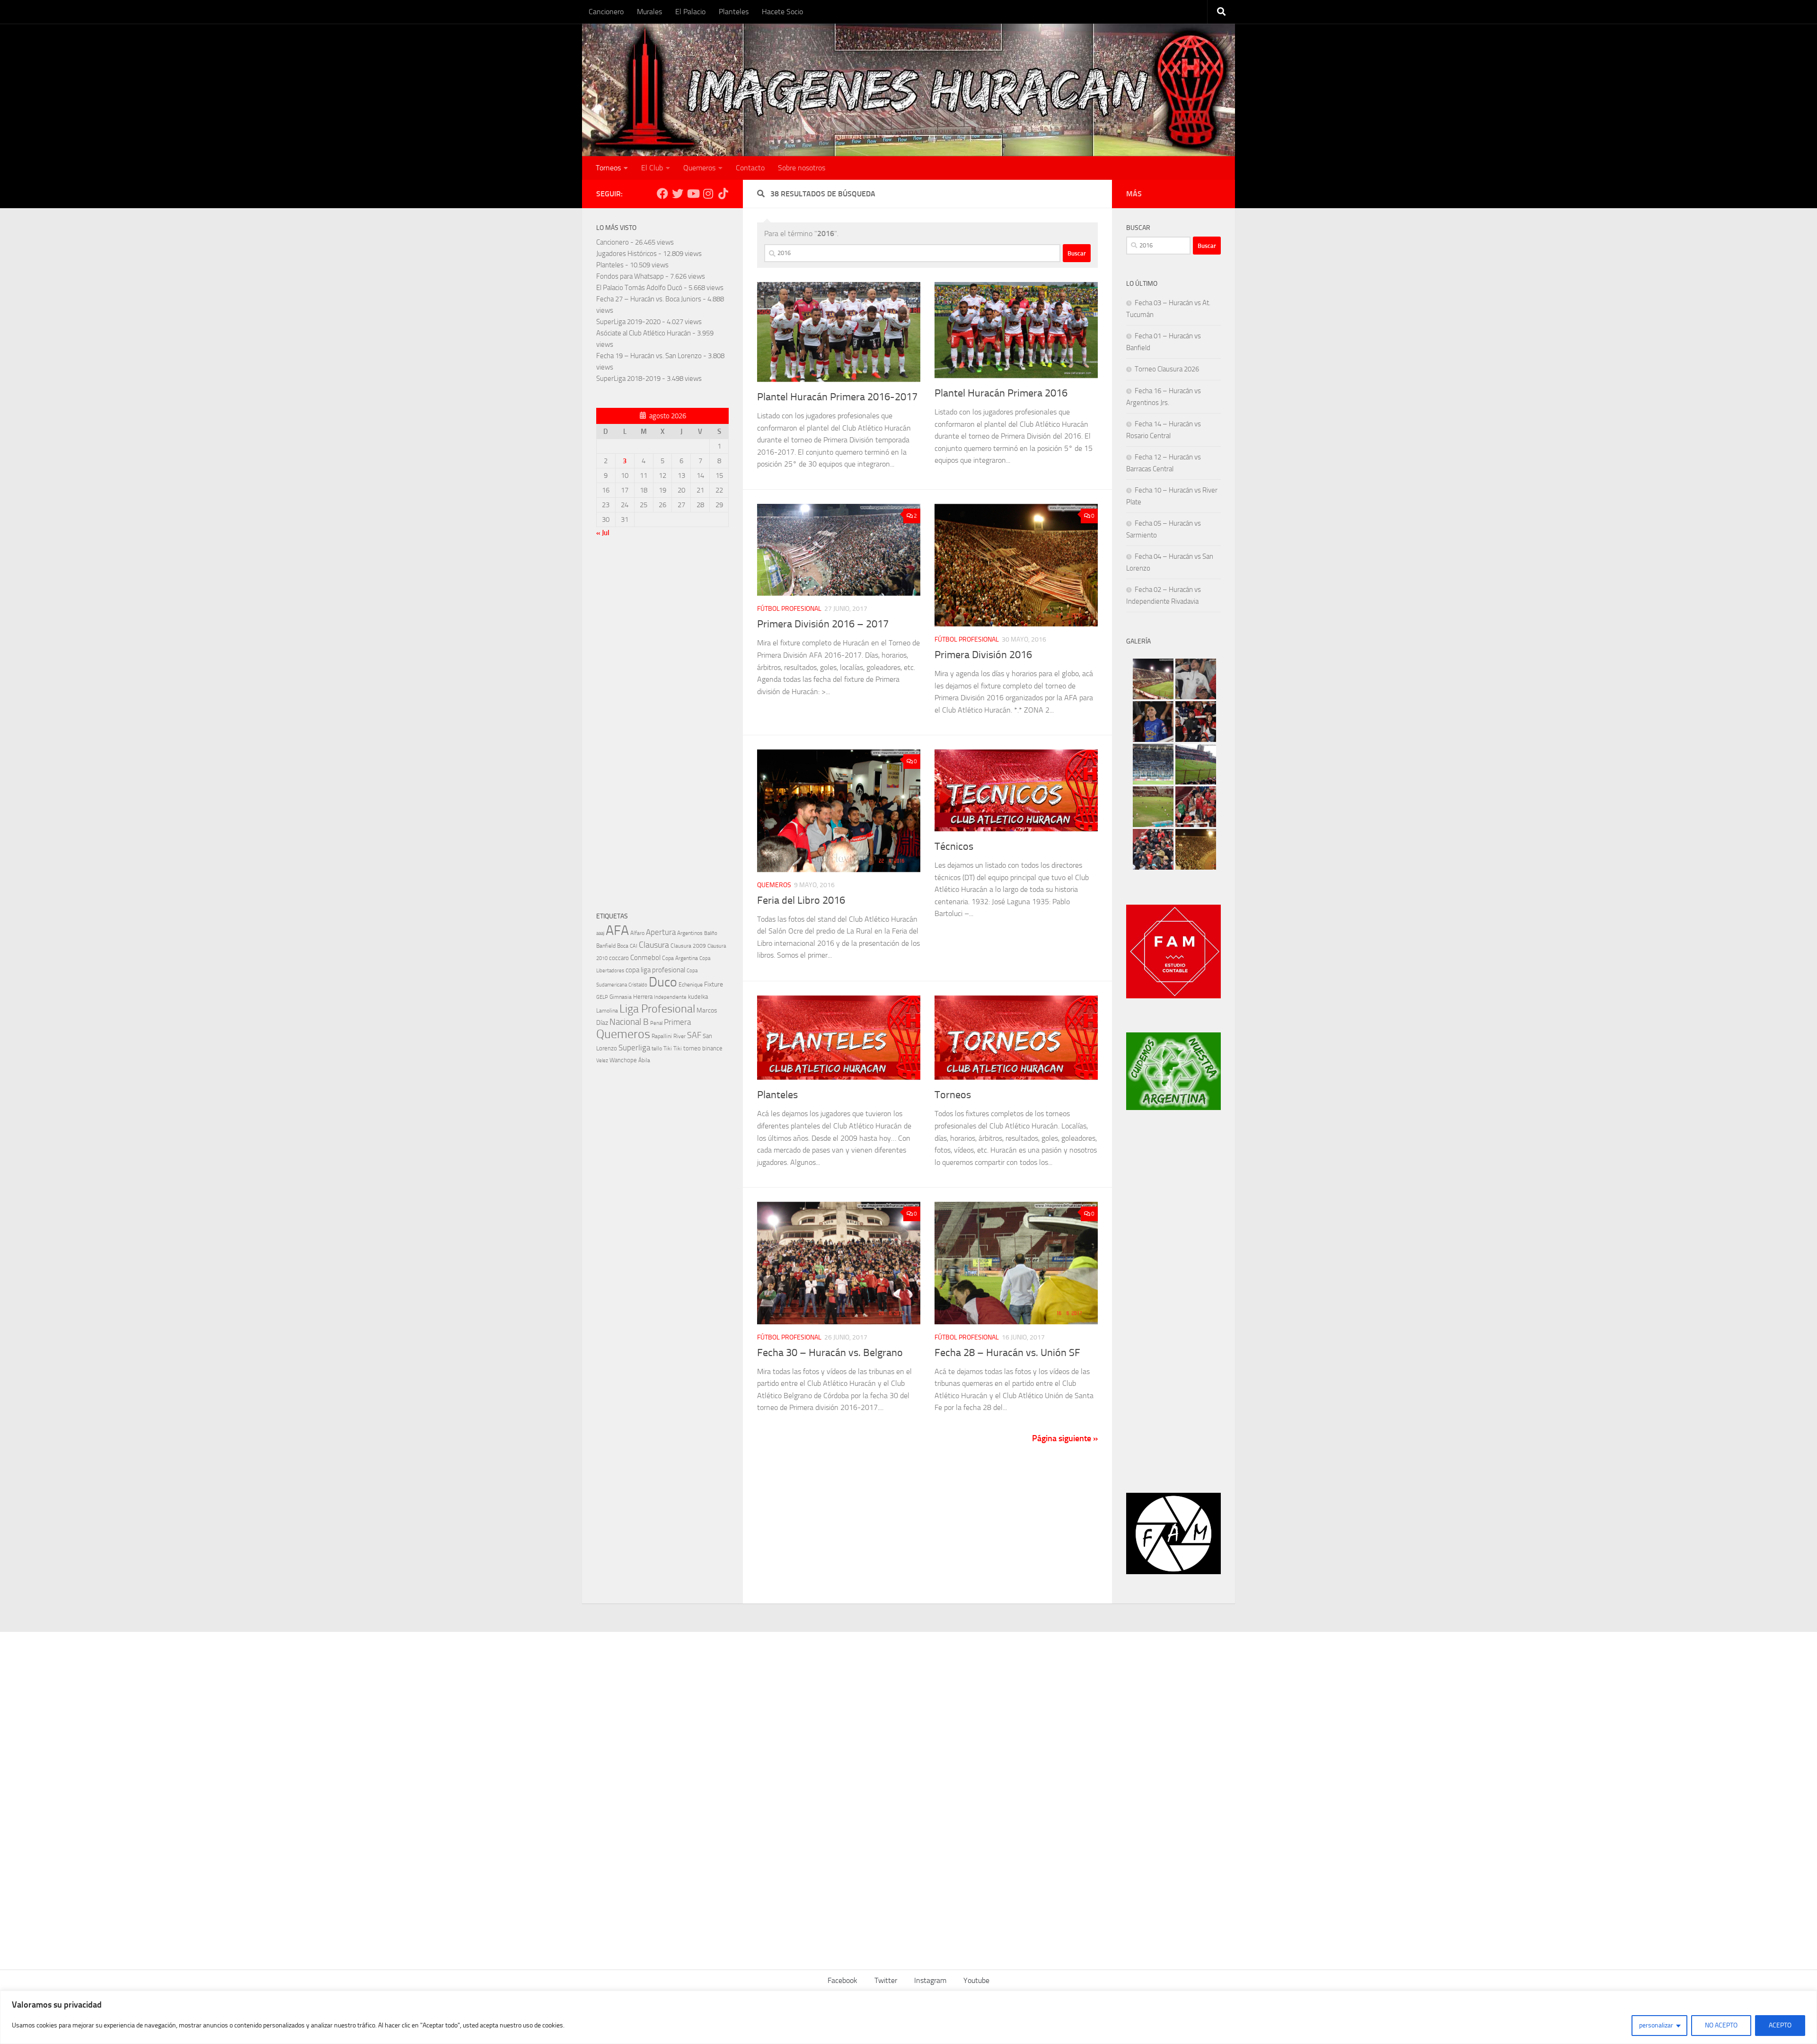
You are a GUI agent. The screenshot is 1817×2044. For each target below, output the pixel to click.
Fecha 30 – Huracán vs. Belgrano (830, 1353)
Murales (649, 12)
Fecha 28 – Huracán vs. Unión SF (1007, 1353)
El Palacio (690, 12)
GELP (602, 997)
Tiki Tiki (673, 1048)
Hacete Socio (782, 12)
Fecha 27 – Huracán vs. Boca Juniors (649, 299)
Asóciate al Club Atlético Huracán (644, 333)
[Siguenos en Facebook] (662, 194)
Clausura (654, 945)
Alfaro (637, 933)
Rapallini (662, 1036)
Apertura (661, 932)
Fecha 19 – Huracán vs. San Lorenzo (649, 356)
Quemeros (699, 168)
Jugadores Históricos (626, 254)
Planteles (734, 12)
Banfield (606, 946)
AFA (617, 930)
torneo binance (703, 1048)
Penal (656, 1023)
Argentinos (690, 933)
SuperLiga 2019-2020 (628, 322)
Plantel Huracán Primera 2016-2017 (837, 397)
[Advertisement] (662, 727)
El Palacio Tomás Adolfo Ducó (639, 288)
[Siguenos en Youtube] (693, 194)
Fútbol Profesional (789, 609)
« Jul (603, 533)
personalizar (1656, 2025)
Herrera (643, 997)
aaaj (600, 933)
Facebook (842, 1980)
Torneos (608, 168)
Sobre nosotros (802, 168)
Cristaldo (638, 985)
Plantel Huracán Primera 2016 (1001, 393)
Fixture (714, 984)
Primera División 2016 (983, 655)
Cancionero (606, 12)
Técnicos (954, 846)
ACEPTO (1780, 2025)
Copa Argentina (680, 958)
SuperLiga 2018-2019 (628, 379)
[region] (908, 2017)
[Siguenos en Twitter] (678, 194)
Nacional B (629, 1022)
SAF (694, 1035)
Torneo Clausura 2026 (1167, 369)
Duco (663, 982)
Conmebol (645, 958)
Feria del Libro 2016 (801, 900)
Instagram (930, 1980)
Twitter (886, 1980)
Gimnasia (621, 997)
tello (657, 1048)
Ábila (644, 1060)
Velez (602, 1060)
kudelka (698, 997)
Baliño (711, 933)
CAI (634, 946)
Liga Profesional (657, 1009)
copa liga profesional (655, 970)
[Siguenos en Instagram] (708, 194)
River (679, 1036)
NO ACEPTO (1721, 2025)
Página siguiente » (1065, 1438)
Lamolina (607, 1011)
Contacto (750, 168)
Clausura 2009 (688, 946)
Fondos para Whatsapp (630, 276)
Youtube (976, 1980)
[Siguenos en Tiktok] (723, 194)
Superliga (634, 1048)
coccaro (619, 958)
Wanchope (623, 1060)
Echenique (691, 984)
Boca (623, 946)
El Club (652, 168)
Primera (677, 1022)
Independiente (670, 997)
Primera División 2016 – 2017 (823, 624)
